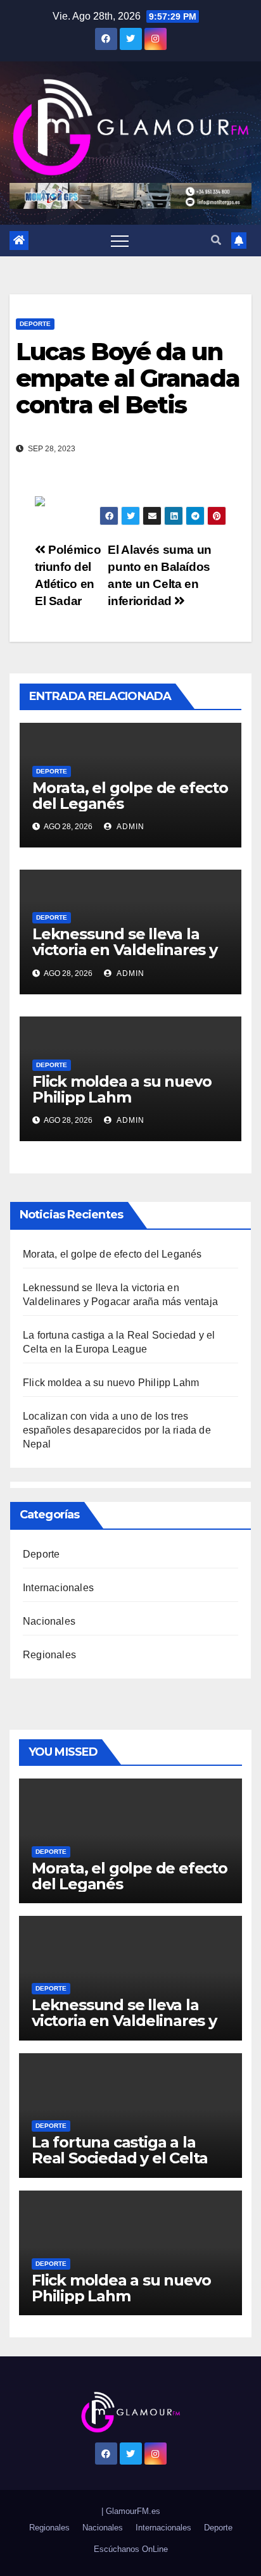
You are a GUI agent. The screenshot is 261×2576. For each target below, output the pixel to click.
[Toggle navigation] (120, 241)
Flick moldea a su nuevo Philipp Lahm (122, 1089)
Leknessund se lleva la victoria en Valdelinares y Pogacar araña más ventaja (125, 958)
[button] (216, 240)
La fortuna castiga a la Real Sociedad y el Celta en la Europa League (120, 2158)
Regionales (49, 1655)
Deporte (35, 324)
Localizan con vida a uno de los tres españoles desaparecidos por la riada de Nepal (117, 1430)
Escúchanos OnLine (131, 2549)
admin (130, 827)
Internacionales (58, 1588)
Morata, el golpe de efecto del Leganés (130, 796)
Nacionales (49, 1621)
